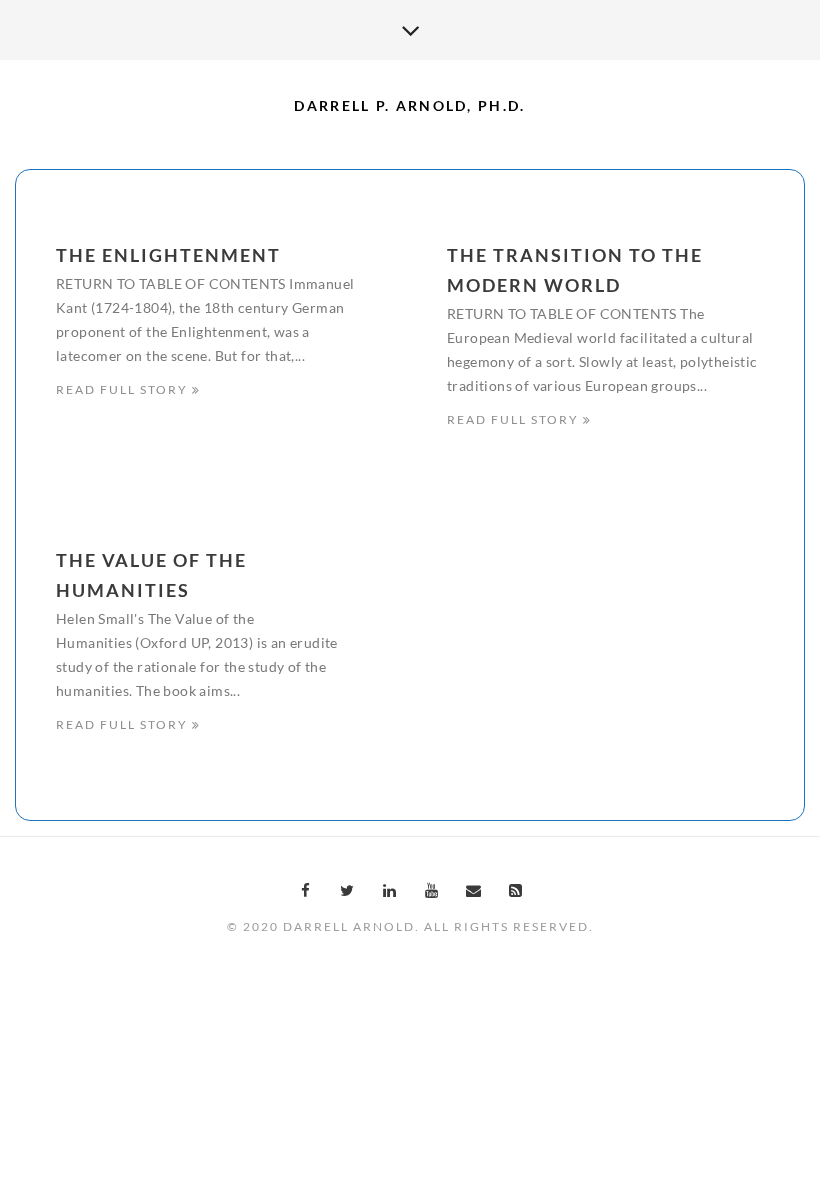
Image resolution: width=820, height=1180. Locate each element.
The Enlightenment (168, 255)
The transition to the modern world (575, 270)
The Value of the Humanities (151, 575)
